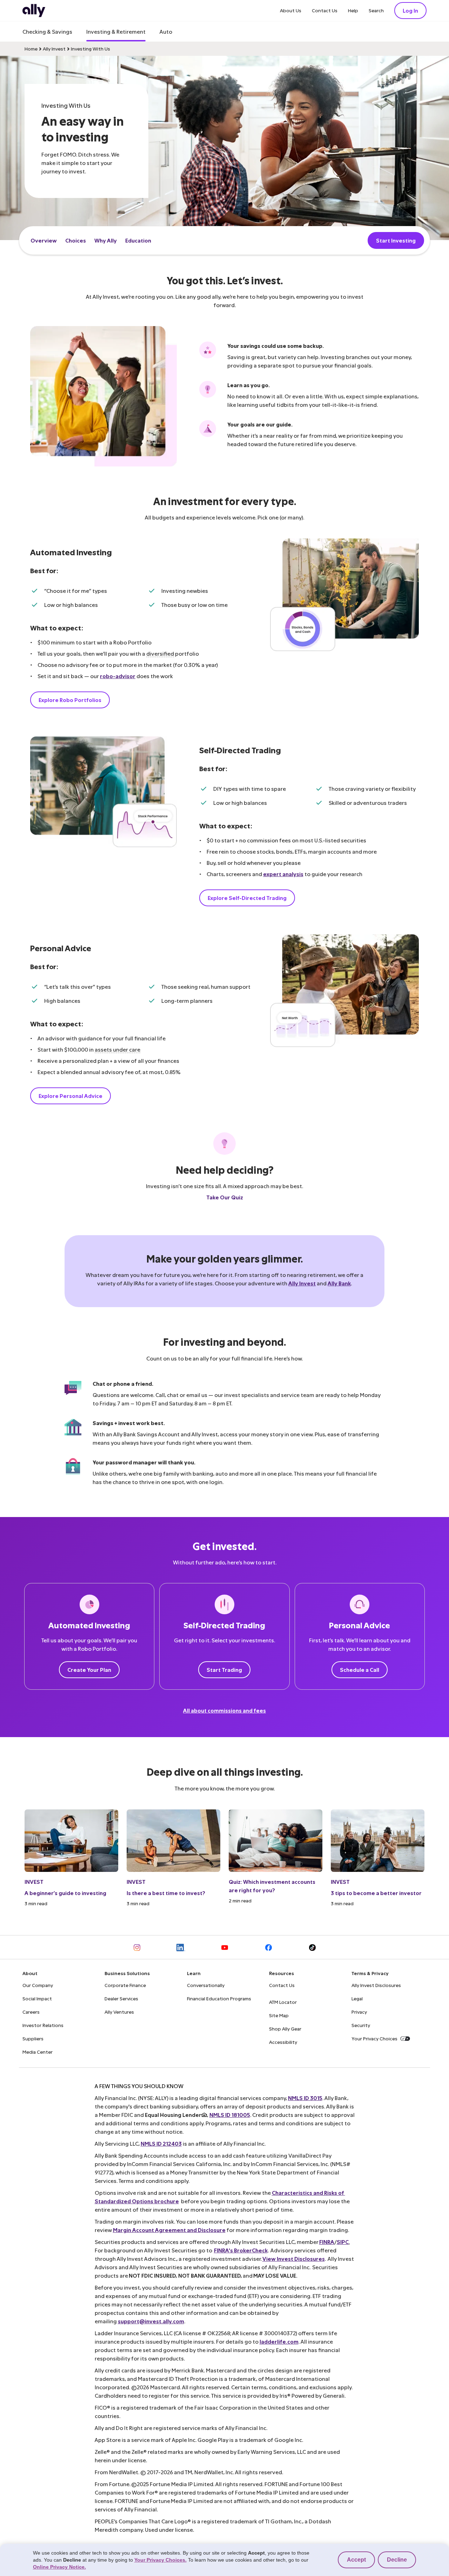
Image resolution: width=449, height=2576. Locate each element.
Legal (357, 1998)
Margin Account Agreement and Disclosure (169, 2230)
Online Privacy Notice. (59, 2567)
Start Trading (224, 1670)
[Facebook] (269, 1947)
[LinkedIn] (181, 1947)
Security (361, 2025)
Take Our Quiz (225, 1197)
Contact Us (325, 10)
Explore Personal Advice (71, 1096)
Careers (31, 2012)
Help (353, 10)
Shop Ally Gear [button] (285, 2029)
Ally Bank (339, 1283)
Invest (34, 1882)
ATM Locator (283, 2002)
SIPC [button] (343, 2242)
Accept (356, 2560)
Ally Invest (54, 49)
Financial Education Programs (219, 1998)
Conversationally (206, 1985)
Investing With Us (91, 49)
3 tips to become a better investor (376, 1893)
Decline (397, 2560)
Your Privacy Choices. (160, 2560)
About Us (291, 10)
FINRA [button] (327, 2242)
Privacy (359, 2012)
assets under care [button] (118, 1049)
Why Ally (106, 240)
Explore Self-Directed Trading (247, 898)
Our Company (38, 1985)
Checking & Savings (47, 31)
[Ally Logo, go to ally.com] (34, 11)
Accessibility (283, 2042)
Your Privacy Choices (374, 2038)
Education (138, 240)
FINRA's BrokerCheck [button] (241, 2250)
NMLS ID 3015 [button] (305, 2098)
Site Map (279, 2015)
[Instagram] (137, 1947)
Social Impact (37, 1998)
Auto (166, 31)
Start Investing (396, 240)
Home (31, 49)
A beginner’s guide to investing (65, 1893)
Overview (44, 240)
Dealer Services (121, 1998)
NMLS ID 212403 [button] (161, 2143)
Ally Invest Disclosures (376, 1985)
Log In (410, 10)
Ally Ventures (119, 2012)
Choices (76, 240)
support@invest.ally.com (151, 2321)
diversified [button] (160, 653)
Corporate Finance (125, 1985)
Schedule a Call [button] (360, 1670)
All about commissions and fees (224, 1710)
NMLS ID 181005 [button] (230, 2115)
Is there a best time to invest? (166, 1893)
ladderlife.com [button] (279, 2341)
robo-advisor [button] (118, 676)
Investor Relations (43, 2025)
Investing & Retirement (116, 31)
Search (376, 10)
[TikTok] (312, 1947)
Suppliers (33, 2038)
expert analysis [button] (283, 874)
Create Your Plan (89, 1670)
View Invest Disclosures (294, 2259)
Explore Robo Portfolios (70, 700)
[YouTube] (225, 1947)
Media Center (38, 2052)
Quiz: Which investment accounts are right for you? (272, 1886)
